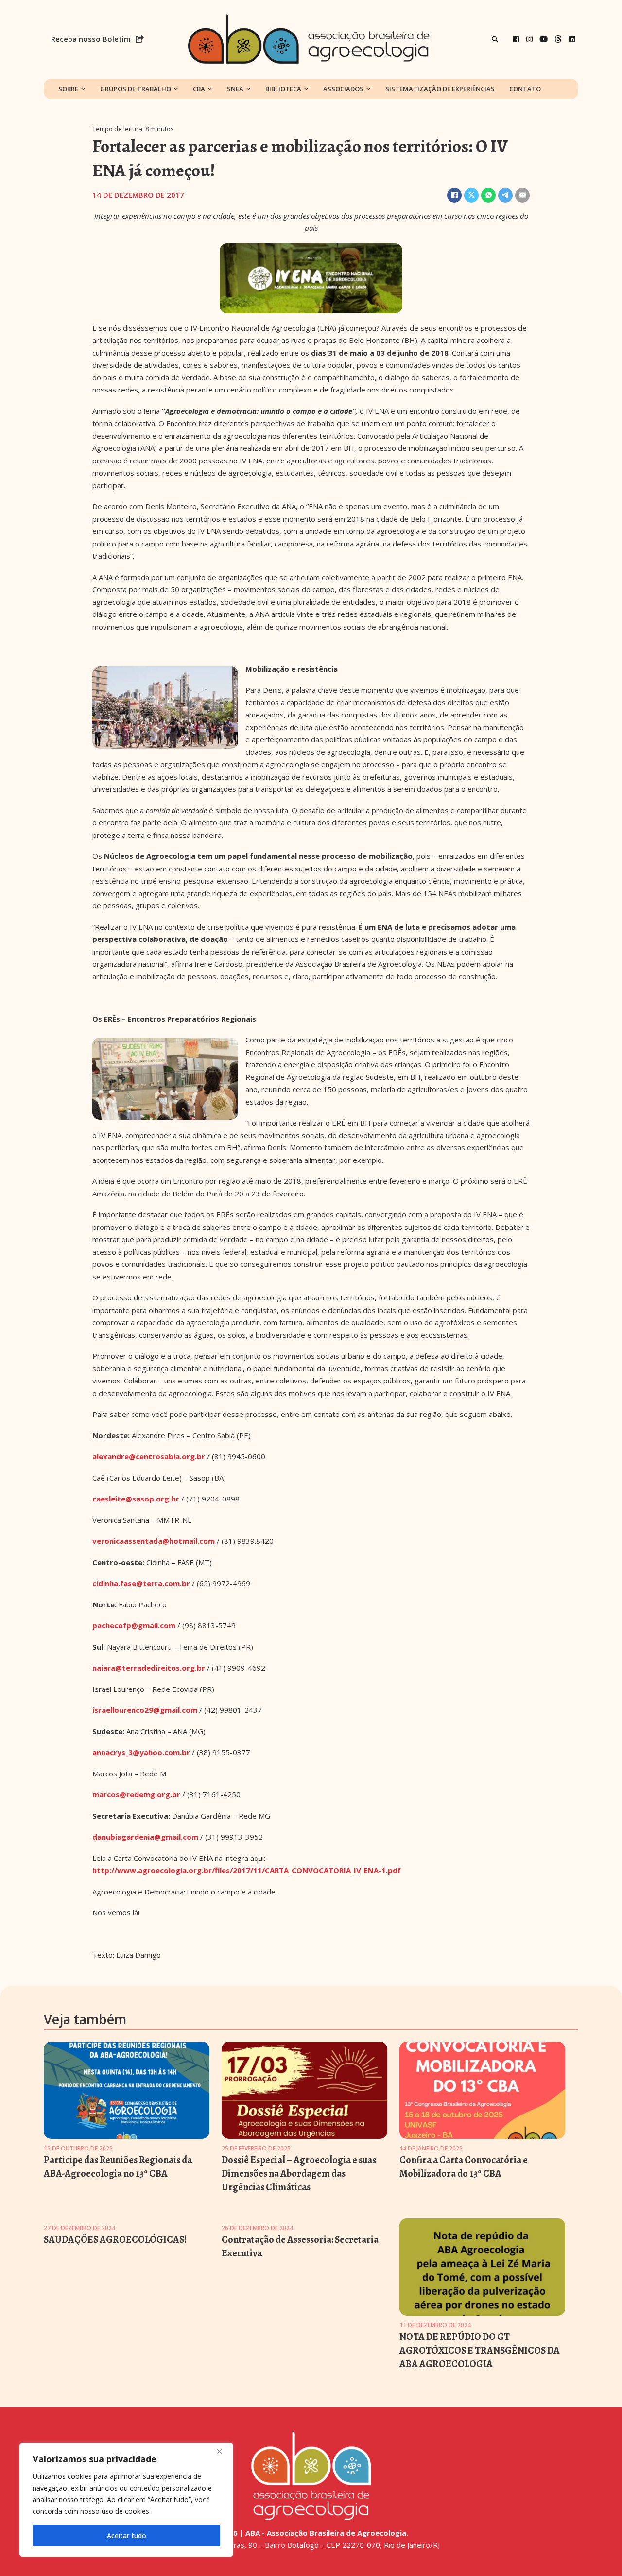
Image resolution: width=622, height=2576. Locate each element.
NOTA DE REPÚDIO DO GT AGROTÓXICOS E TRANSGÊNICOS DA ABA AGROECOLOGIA (480, 2350)
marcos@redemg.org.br (136, 1794)
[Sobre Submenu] (83, 89)
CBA (199, 89)
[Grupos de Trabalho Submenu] (176, 89)
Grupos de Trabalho (136, 89)
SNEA (235, 89)
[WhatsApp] (488, 195)
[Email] (522, 195)
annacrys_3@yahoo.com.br (141, 1752)
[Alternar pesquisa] (495, 39)
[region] (126, 2500)
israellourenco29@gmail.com (145, 1710)
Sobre (68, 89)
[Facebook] (516, 39)
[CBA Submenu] (210, 89)
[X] (471, 195)
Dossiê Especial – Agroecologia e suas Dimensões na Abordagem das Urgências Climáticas (299, 2174)
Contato (525, 89)
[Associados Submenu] (368, 89)
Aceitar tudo (127, 2535)
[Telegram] (505, 195)
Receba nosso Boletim (91, 39)
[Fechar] (223, 2451)
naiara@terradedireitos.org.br (149, 1668)
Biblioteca (283, 89)
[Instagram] (529, 39)
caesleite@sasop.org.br (136, 1499)
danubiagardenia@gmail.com (145, 1837)
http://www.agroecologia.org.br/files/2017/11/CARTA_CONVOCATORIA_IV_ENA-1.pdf (247, 1870)
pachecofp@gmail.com (134, 1625)
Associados (343, 89)
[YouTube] (544, 39)
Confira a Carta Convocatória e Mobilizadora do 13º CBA (464, 2167)
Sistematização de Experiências (440, 89)
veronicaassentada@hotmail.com (154, 1541)
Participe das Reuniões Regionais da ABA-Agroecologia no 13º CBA (118, 2167)
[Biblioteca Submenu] (306, 89)
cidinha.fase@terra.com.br (141, 1583)
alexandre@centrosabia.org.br (149, 1456)
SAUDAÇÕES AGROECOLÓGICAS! (115, 2240)
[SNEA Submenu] (248, 89)
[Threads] (558, 39)
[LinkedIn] (572, 39)
